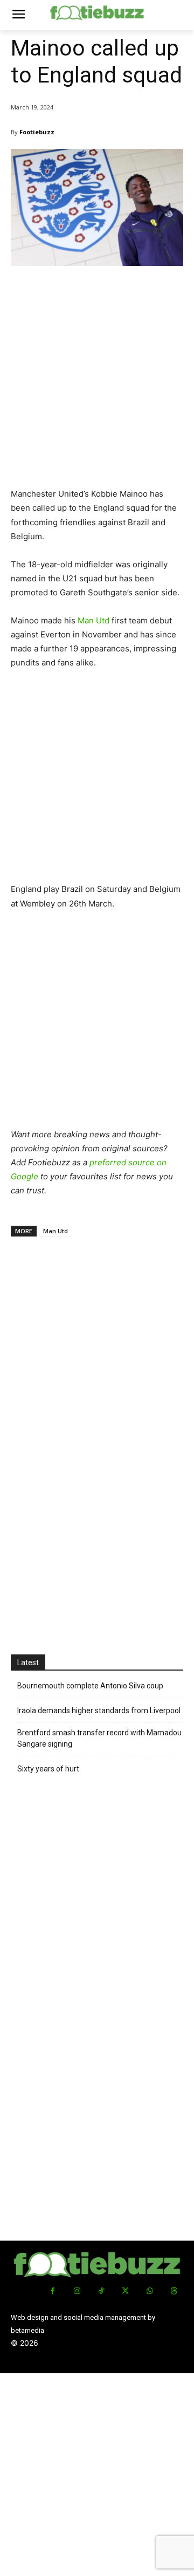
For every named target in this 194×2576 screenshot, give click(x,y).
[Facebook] (53, 2291)
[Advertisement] (97, 381)
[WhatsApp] (150, 2291)
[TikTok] (101, 2291)
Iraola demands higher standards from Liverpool (99, 1711)
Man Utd (93, 620)
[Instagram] (77, 2291)
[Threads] (174, 2291)
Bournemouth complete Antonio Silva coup (90, 1686)
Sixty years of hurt (48, 1769)
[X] (125, 2291)
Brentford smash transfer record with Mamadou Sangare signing (99, 1738)
